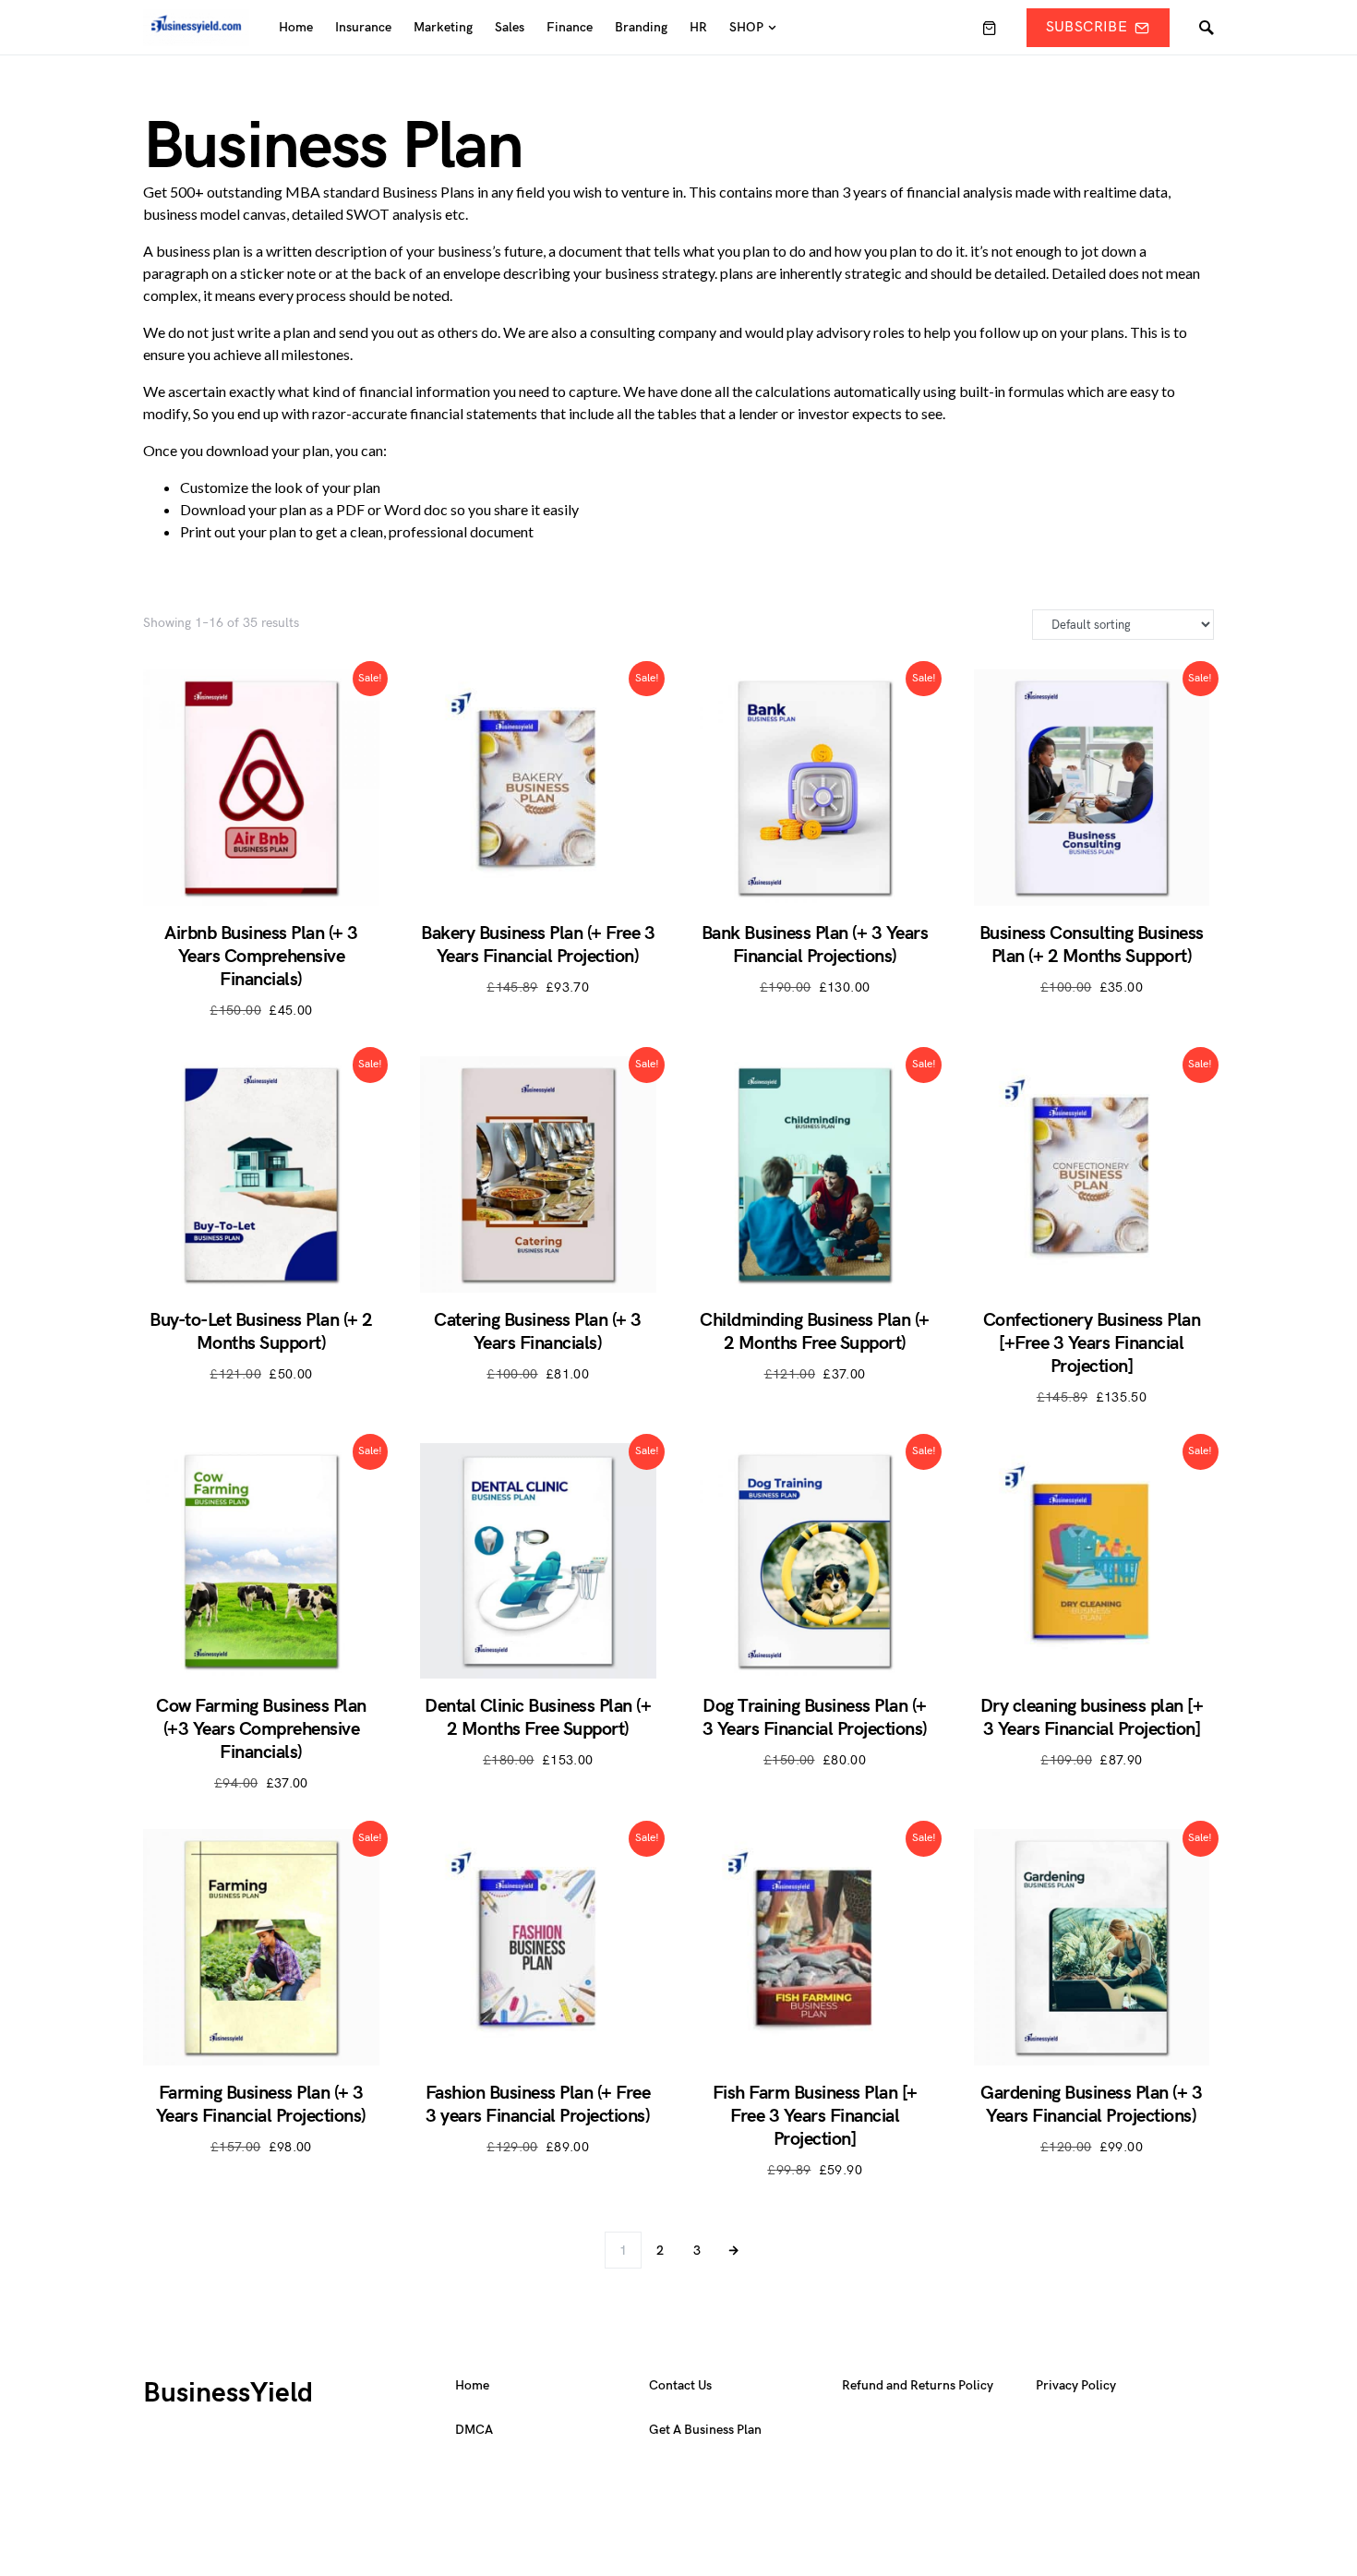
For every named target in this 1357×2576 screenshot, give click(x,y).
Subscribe (1087, 27)
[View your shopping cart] (990, 28)
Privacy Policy (1076, 2385)
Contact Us (680, 2385)
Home (472, 2385)
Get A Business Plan (705, 2430)
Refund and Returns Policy (918, 2385)
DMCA (474, 2430)
